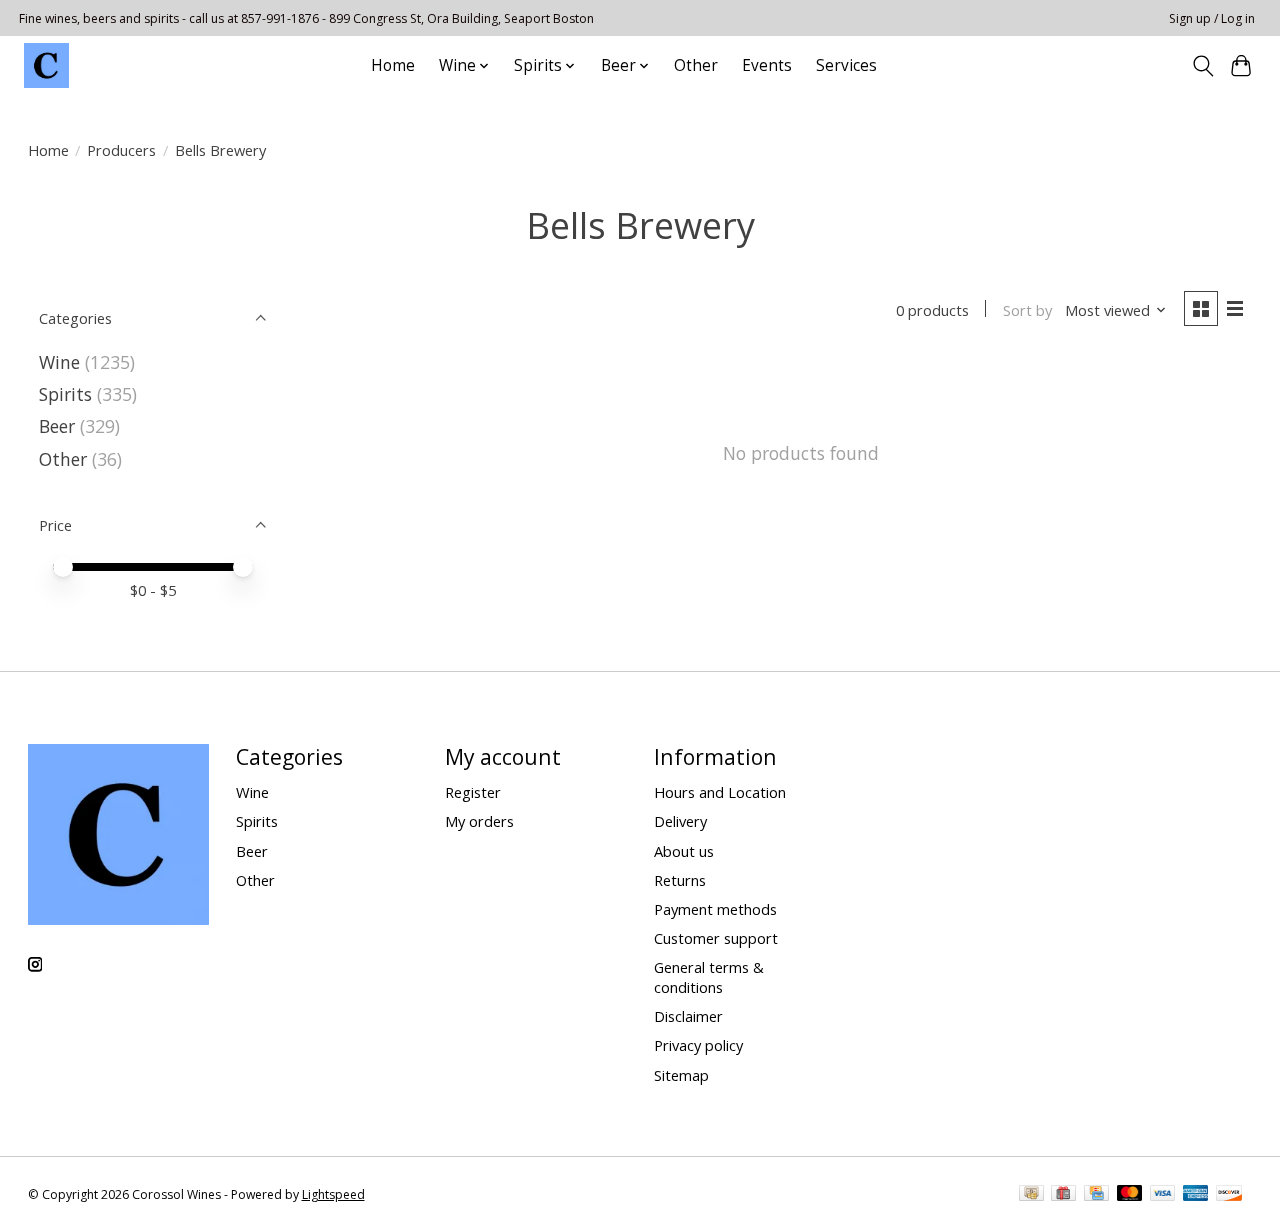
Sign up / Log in (1212, 18)
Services (846, 65)
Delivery (680, 821)
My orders (479, 821)
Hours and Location (720, 792)
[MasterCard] (1130, 1195)
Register (473, 792)
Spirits (65, 394)
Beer (57, 426)
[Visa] (1163, 1195)
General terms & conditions (709, 977)
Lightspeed (333, 1194)
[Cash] (1031, 1195)
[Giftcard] (1063, 1195)
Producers (121, 150)
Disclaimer (688, 1016)
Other (696, 65)
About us (684, 851)
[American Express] (1196, 1195)
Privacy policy (698, 1045)
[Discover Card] (1229, 1195)
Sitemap (681, 1075)
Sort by (1027, 310)
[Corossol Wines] (46, 65)
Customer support (716, 938)
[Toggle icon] (1202, 66)
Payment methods (715, 909)
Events (767, 65)
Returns (680, 880)
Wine (59, 362)
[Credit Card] (1096, 1195)
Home (393, 65)
